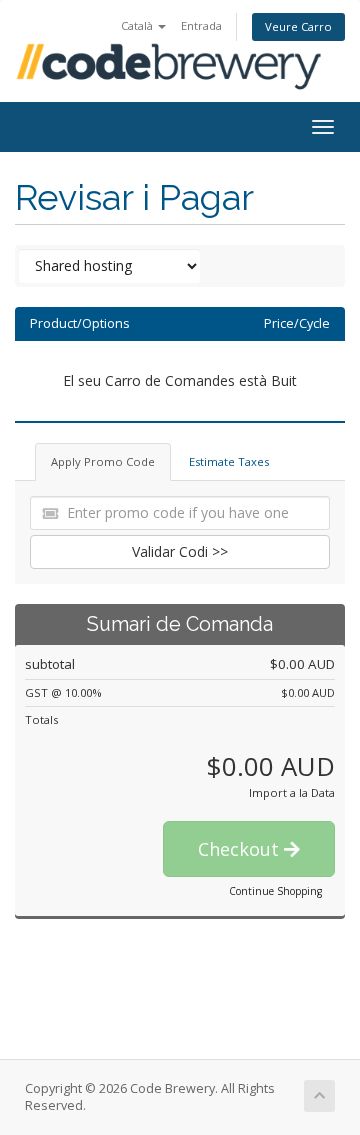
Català (138, 25)
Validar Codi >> (180, 551)
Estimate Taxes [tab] (229, 461)
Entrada (201, 25)
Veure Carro (298, 26)
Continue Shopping (275, 891)
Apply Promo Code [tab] (103, 461)
